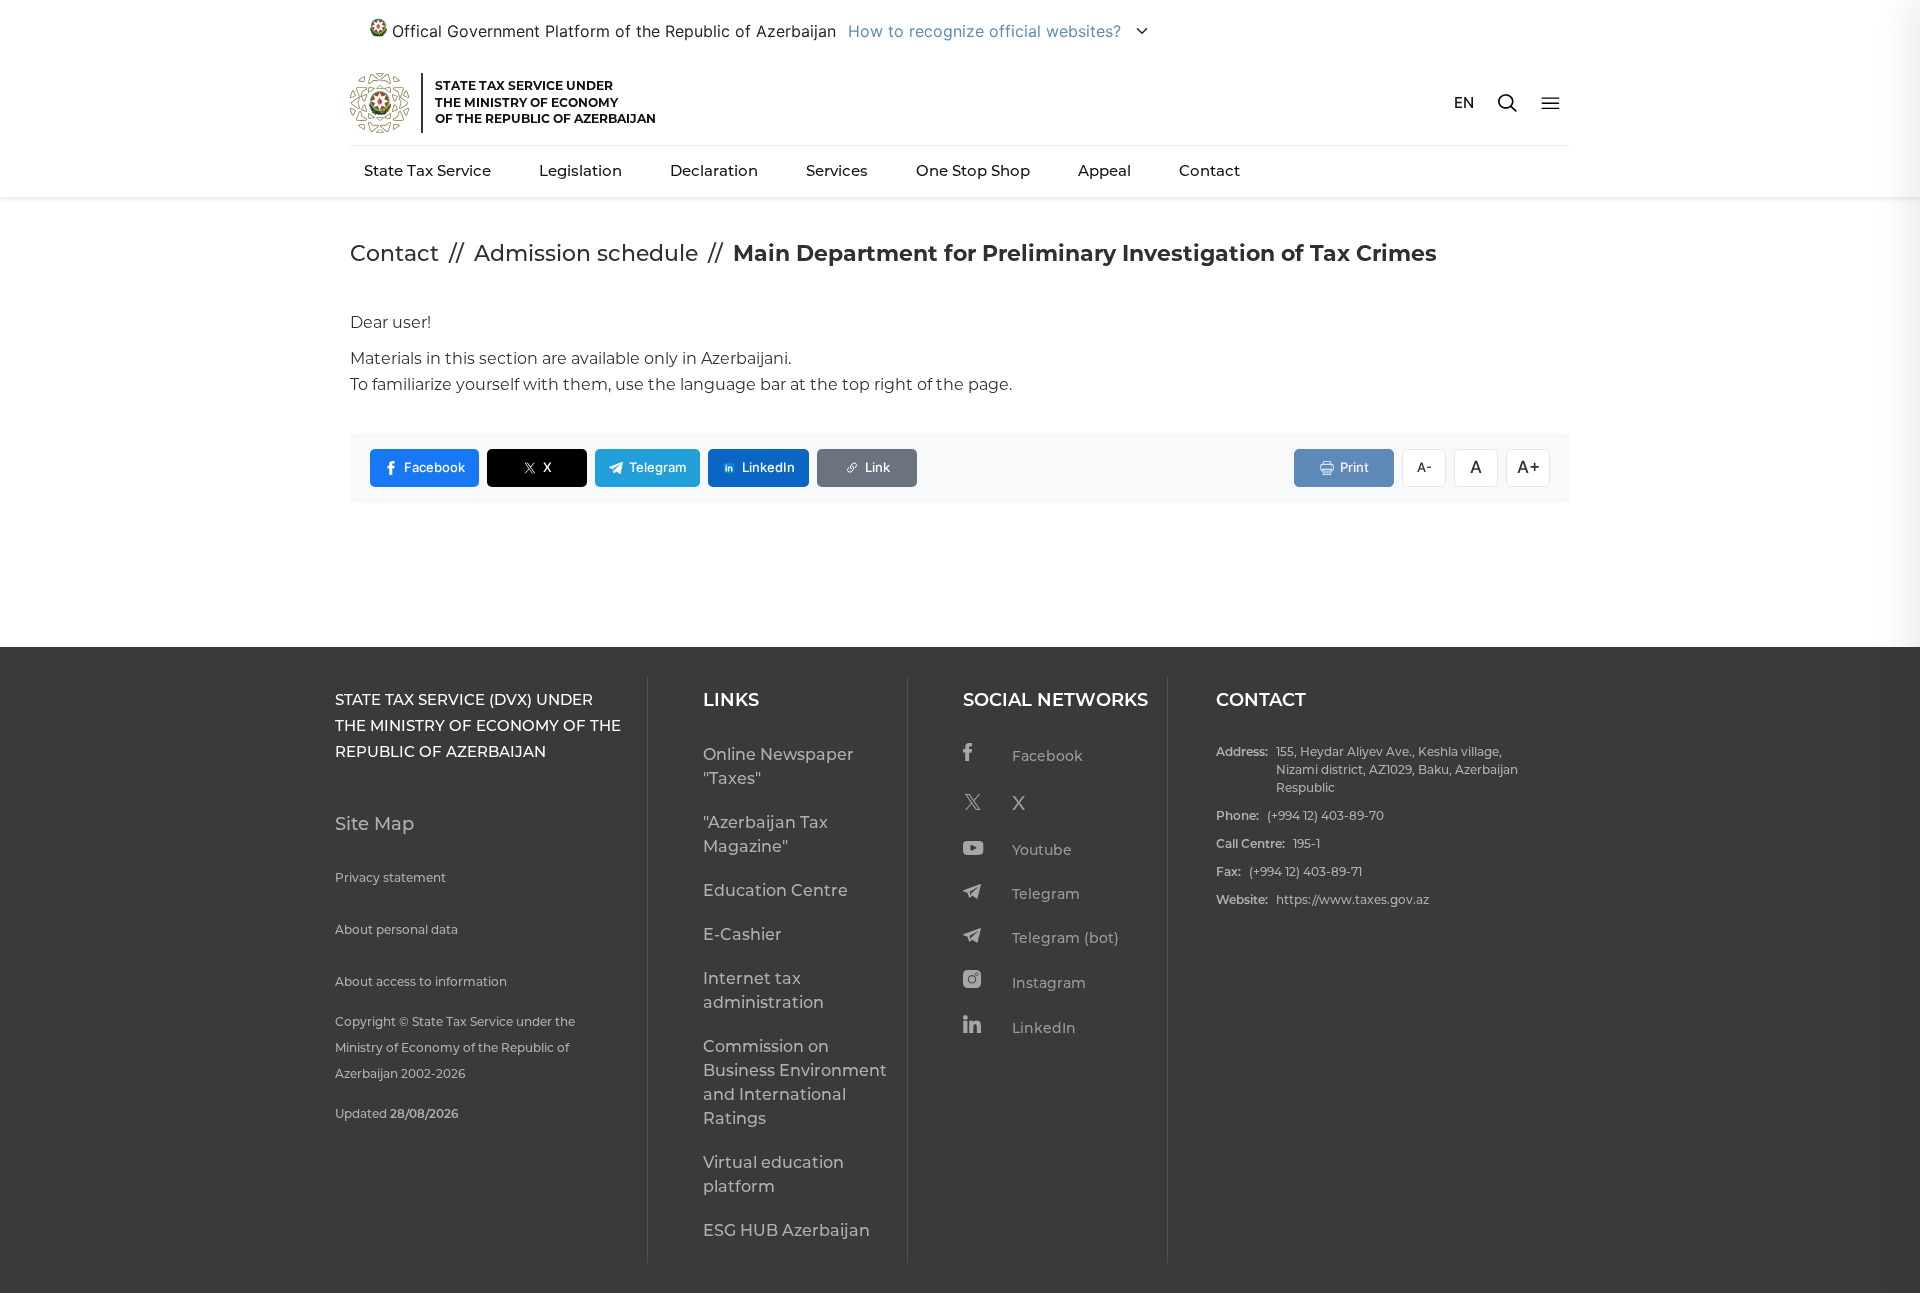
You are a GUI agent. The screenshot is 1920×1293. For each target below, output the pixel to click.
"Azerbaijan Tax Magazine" (765, 834)
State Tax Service (427, 170)
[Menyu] (1550, 103)
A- (1424, 467)
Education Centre (775, 890)
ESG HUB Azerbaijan (786, 1230)
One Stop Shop (973, 170)
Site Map (374, 824)
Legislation (580, 170)
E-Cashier (742, 934)
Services (837, 170)
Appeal (1104, 170)
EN (1464, 102)
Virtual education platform (773, 1174)
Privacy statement (390, 877)
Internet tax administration (763, 990)
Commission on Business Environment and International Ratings (795, 1082)
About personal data (396, 929)
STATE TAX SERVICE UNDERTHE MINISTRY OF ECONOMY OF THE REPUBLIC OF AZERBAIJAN (545, 102)
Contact (1209, 170)
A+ (1528, 467)
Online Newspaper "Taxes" (778, 766)
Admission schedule (586, 253)
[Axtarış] (1507, 103)
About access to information (421, 981)
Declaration (714, 170)
